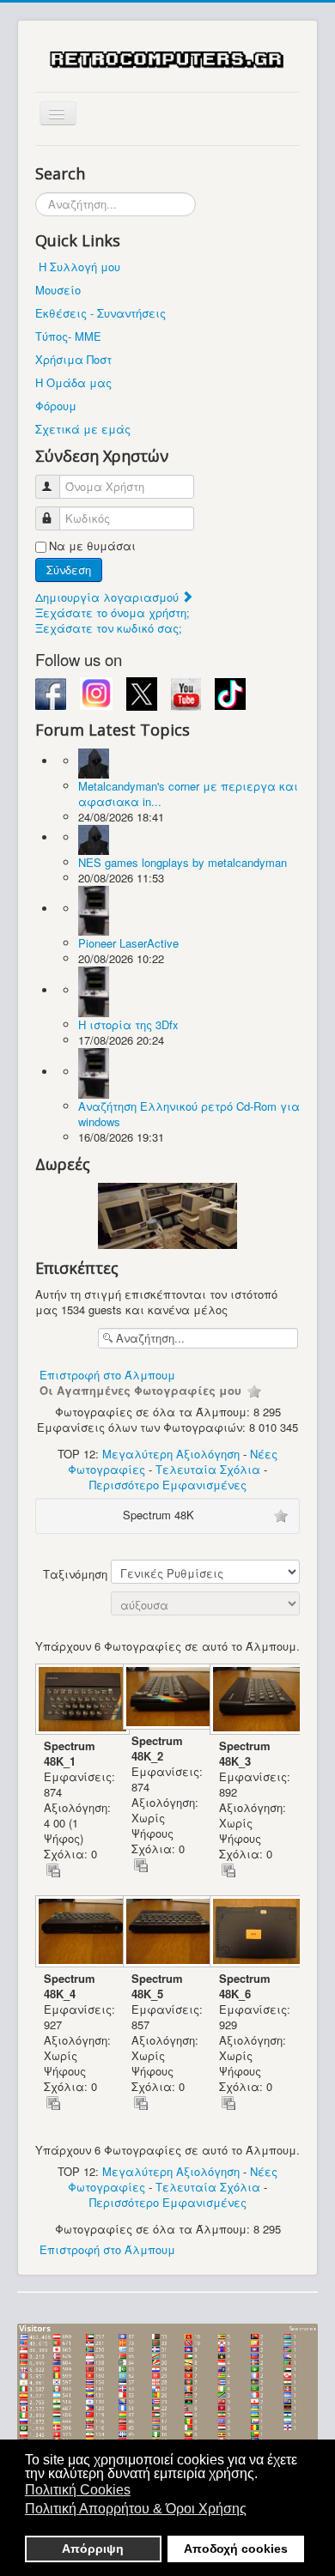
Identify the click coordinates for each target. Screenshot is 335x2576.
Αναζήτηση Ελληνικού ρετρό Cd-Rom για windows (189, 1114)
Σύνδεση (69, 570)
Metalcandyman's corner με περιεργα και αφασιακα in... (188, 794)
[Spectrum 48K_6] (253, 1933)
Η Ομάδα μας (73, 382)
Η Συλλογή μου (79, 267)
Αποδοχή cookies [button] (236, 2549)
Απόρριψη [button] (93, 2549)
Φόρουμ (56, 406)
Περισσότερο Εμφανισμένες (168, 1485)
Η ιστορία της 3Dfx (128, 1024)
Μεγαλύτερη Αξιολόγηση (171, 1454)
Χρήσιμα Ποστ (73, 359)
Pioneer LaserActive (128, 943)
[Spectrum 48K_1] (79, 1701)
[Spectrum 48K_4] (79, 1933)
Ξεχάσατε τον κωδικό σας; (109, 628)
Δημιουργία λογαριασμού (109, 597)
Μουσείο (58, 290)
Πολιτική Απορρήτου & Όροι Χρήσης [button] (136, 2509)
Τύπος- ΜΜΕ (68, 336)
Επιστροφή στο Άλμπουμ (107, 1375)
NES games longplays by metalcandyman (183, 862)
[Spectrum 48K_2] (167, 1698)
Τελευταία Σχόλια (208, 1469)
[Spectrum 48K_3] (253, 1701)
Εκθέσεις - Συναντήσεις (100, 313)
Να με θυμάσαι (92, 546)
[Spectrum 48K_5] (167, 1933)
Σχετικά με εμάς (83, 429)
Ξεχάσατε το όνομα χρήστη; (113, 612)
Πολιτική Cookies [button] (78, 2490)
